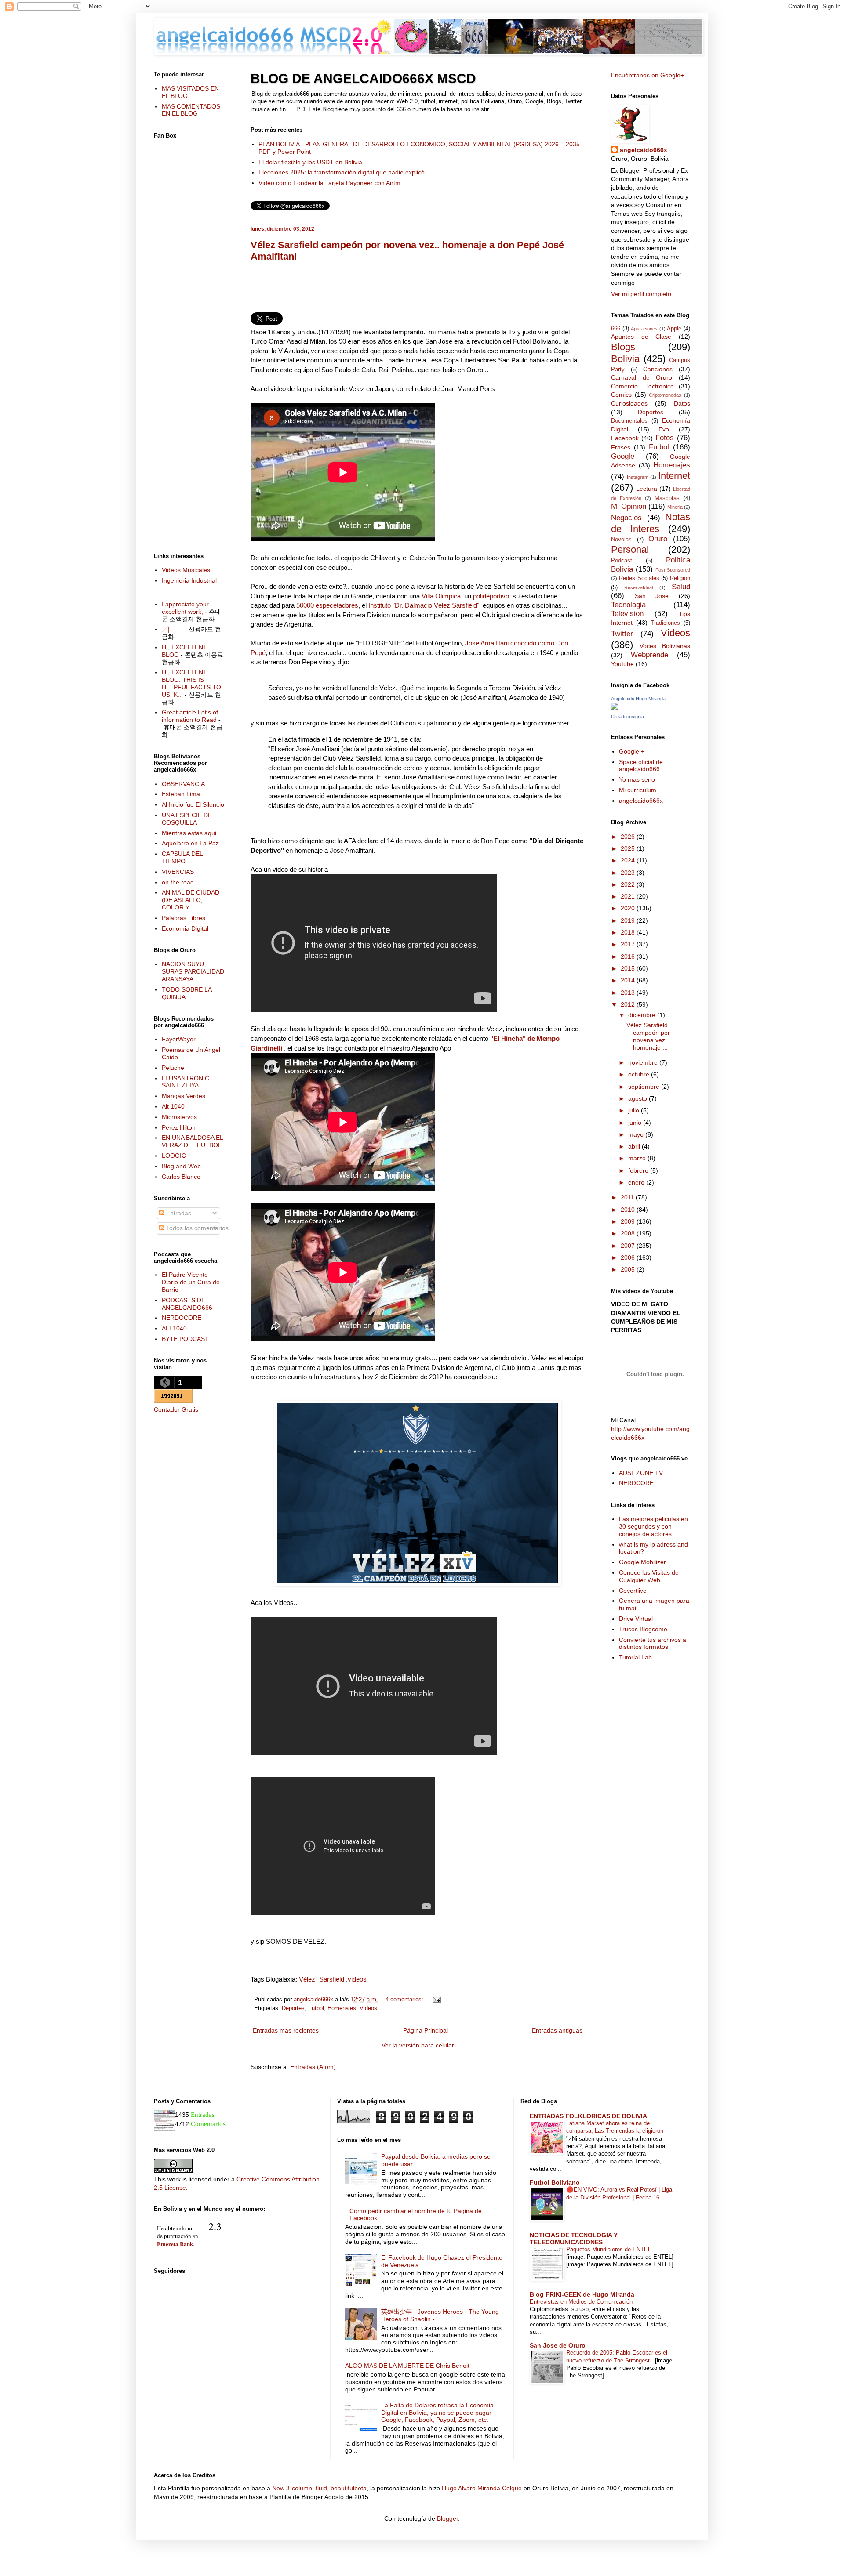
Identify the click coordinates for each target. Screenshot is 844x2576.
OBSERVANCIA (183, 784)
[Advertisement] (418, 290)
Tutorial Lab (635, 1657)
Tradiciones (665, 623)
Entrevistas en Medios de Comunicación (582, 2302)
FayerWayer (179, 1039)
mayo (637, 1134)
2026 (629, 837)
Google (623, 456)
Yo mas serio (637, 779)
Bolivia (625, 359)
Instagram (638, 477)
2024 (629, 860)
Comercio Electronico (642, 386)
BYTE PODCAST (185, 1339)
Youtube (622, 664)
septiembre (645, 1087)
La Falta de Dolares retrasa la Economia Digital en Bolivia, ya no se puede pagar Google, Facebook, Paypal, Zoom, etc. (437, 2413)
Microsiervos (179, 1117)
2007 (629, 1246)
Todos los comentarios (196, 1228)
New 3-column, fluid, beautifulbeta (319, 2488)
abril (635, 1146)
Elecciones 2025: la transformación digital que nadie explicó (342, 172)
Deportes (293, 2008)
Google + (632, 751)
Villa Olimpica (441, 596)
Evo (664, 429)
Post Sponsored (673, 570)
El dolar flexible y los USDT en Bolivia (310, 162)
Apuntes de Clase (641, 337)
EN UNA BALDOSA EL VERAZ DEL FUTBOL (192, 1141)
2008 (629, 1233)
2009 (629, 1221)
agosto (638, 1098)
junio (636, 1123)
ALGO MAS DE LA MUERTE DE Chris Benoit (407, 2366)
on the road (178, 882)
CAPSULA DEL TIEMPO (182, 857)
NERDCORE (636, 1483)
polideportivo (491, 596)
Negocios (626, 518)
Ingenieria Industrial (189, 580)
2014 (629, 980)
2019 (629, 920)
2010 (629, 1210)
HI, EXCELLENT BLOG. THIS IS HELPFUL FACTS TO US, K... (191, 683)
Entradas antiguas (557, 2030)
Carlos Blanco (181, 1177)
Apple (674, 329)
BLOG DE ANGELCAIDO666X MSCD (363, 78)
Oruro (658, 539)
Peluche (173, 1068)
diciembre (643, 1015)
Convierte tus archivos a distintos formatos (653, 1643)
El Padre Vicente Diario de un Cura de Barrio (191, 1282)
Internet (674, 476)
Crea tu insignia (628, 717)
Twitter (622, 634)
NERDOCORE (182, 1318)
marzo (638, 1158)
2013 (629, 993)
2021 (629, 896)
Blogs (623, 347)
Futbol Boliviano (555, 2182)
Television (627, 614)
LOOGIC (174, 1156)
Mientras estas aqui (189, 833)
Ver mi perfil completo (641, 294)
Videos (368, 2008)
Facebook (625, 438)
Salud (681, 587)
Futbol (316, 2008)
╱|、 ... (172, 629)
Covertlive (633, 1591)
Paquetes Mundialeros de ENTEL (609, 2249)
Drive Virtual (636, 1619)
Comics (621, 395)
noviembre (644, 1062)
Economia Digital (185, 928)
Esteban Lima (181, 794)
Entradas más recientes (286, 2030)
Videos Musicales (186, 570)
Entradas (178, 1213)
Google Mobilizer (642, 1562)
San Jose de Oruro (558, 2345)
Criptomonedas (665, 395)
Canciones (658, 369)
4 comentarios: (405, 2000)
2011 (628, 1197)
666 (616, 329)
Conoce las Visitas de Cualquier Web (649, 1576)
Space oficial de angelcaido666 (641, 766)
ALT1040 (174, 1328)
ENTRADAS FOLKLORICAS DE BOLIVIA (588, 2116)
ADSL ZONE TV (641, 1473)
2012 (629, 1004)
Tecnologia (628, 605)
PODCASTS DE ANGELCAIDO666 (187, 1304)
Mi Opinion (629, 506)
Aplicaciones (644, 329)
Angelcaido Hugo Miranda (638, 699)
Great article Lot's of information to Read (190, 716)
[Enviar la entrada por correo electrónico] (436, 2000)
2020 (629, 908)
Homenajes (342, 2008)
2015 (629, 968)
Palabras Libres (184, 918)
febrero (639, 1170)
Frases (621, 447)
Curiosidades (629, 403)
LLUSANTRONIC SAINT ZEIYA (186, 1082)
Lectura (647, 489)
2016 (629, 956)
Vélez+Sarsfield (322, 1979)
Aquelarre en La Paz (190, 843)
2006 (629, 1257)
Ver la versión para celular (418, 2045)
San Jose (652, 596)
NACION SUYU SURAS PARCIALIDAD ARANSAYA (193, 971)
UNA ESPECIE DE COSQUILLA (187, 819)
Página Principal (426, 2030)
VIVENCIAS (178, 872)
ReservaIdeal (638, 587)
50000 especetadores (327, 605)
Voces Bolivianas (665, 646)
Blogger (447, 2518)
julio (635, 1110)
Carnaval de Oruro (642, 377)
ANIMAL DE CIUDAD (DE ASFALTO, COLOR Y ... (191, 900)
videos (357, 1979)
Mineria (675, 507)
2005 (629, 1269)
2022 (629, 884)
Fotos (665, 438)
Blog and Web (181, 1166)
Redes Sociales (639, 578)
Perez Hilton (179, 1127)
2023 (629, 873)
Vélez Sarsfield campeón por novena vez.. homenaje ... (648, 1036)
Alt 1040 (173, 1106)
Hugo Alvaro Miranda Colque (482, 2488)
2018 (629, 932)
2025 (629, 848)
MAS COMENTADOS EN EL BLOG (191, 110)
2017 (629, 944)
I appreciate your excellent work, (185, 608)
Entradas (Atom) (313, 2067)
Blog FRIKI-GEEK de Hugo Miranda (582, 2294)
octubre (640, 1074)
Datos (682, 403)
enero (637, 1182)
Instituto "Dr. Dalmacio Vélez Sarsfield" (424, 605)
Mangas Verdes (184, 1096)
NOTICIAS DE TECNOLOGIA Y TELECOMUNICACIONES (574, 2239)
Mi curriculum (638, 790)
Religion (680, 578)
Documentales (629, 421)
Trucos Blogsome (643, 1629)
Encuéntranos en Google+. (648, 75)
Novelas (621, 540)
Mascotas (667, 498)
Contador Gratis (176, 1409)
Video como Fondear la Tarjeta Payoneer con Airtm (329, 183)
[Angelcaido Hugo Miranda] (615, 707)
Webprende (649, 655)
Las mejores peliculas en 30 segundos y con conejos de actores (653, 1526)
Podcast (622, 561)
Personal (630, 549)
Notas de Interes (651, 523)
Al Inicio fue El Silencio (193, 804)
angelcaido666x (644, 150)
